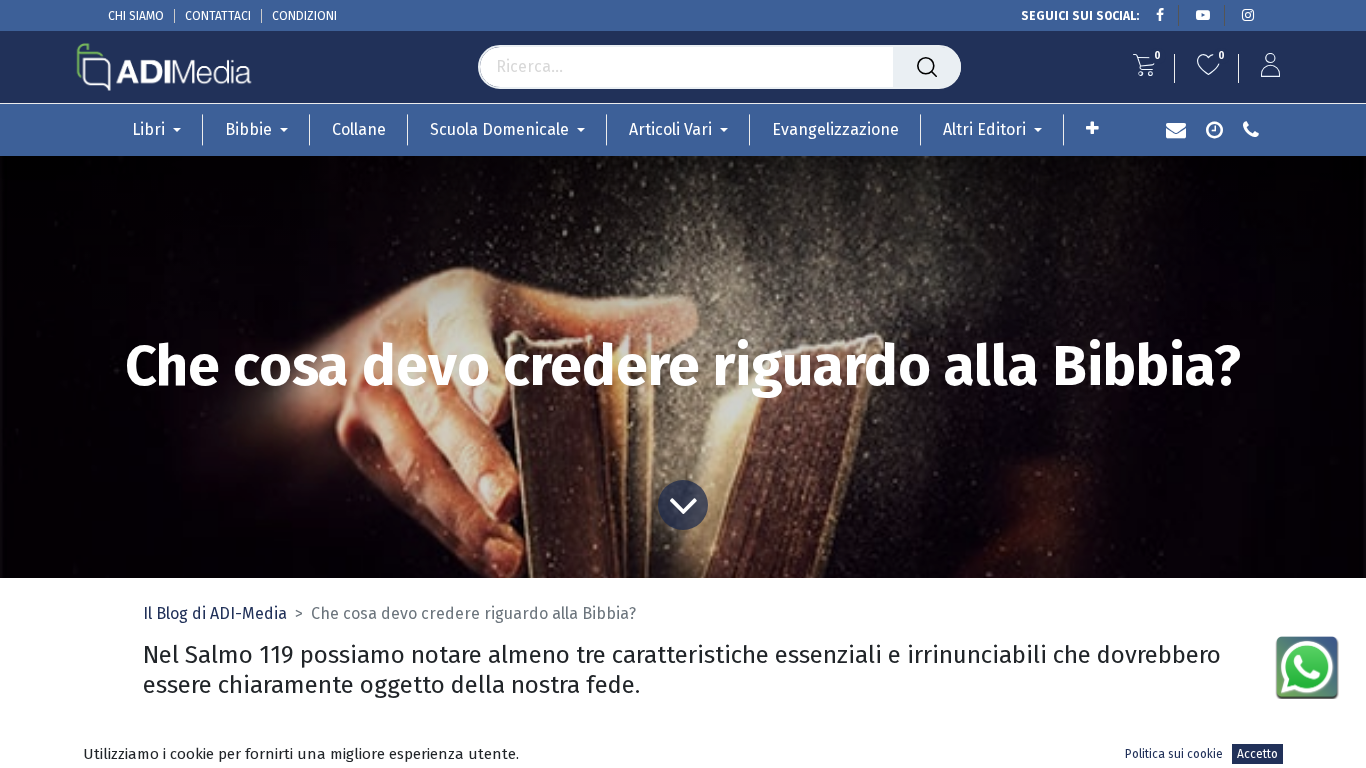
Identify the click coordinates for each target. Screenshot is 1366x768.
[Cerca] (927, 67)
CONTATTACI (218, 16)
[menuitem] (359, 129)
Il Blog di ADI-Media (215, 613)
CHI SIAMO (136, 16)
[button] (1092, 128)
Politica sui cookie (1174, 754)
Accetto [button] (1257, 754)
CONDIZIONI (304, 16)
